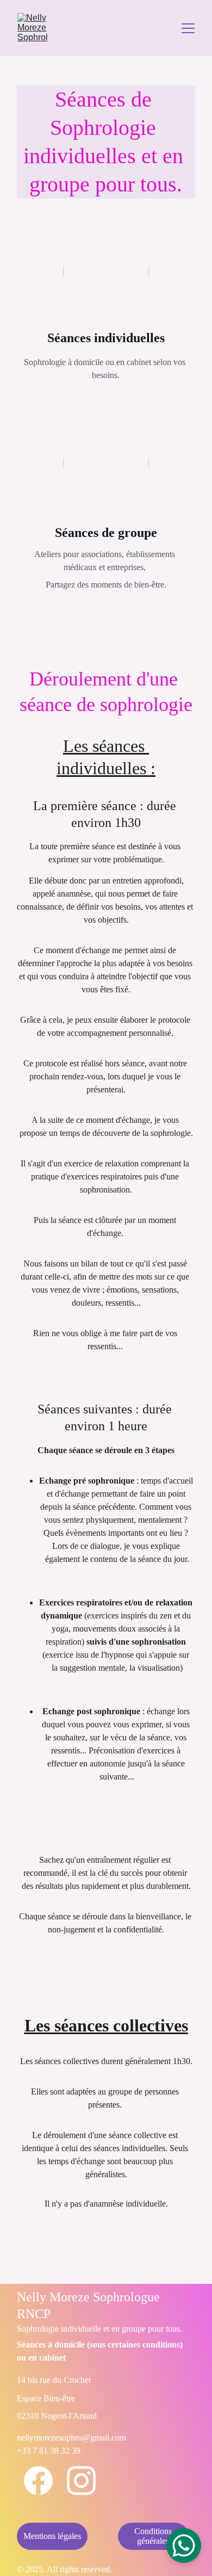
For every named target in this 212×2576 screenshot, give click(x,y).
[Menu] (188, 28)
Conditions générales (153, 2536)
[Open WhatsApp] (184, 2546)
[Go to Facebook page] (38, 2481)
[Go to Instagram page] (81, 2481)
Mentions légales (52, 2536)
